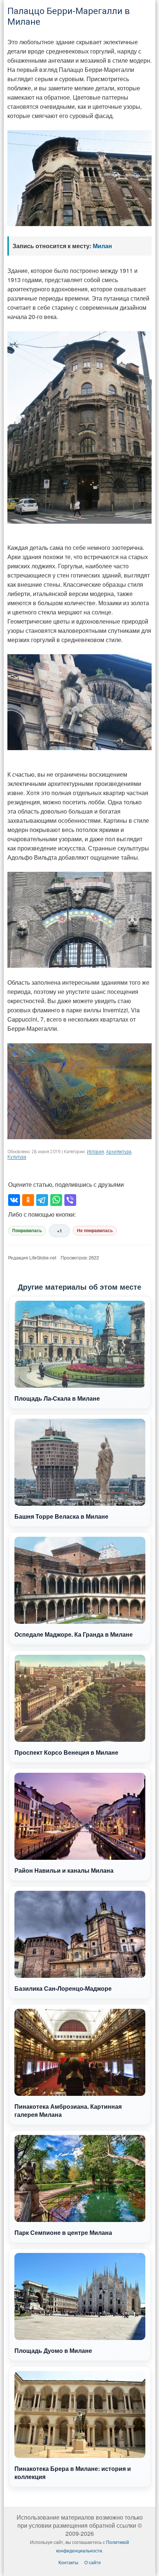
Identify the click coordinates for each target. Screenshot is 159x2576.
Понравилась (27, 1231)
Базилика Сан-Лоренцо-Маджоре (63, 1988)
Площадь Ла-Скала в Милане (57, 1398)
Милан (102, 246)
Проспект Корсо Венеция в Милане (66, 1752)
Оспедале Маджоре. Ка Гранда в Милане (74, 1634)
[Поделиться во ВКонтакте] (14, 1200)
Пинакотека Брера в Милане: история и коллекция (73, 2473)
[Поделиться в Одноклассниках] (28, 1200)
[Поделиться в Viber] (70, 1200)
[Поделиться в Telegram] (42, 1200)
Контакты (68, 2562)
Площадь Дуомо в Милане (53, 2350)
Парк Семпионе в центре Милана (63, 2232)
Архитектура (119, 1152)
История (95, 1152)
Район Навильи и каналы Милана (64, 1870)
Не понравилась (95, 1231)
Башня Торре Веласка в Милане (61, 1516)
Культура (17, 1157)
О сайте (93, 2562)
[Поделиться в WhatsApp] (56, 1200)
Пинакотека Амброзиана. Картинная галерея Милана (68, 2110)
